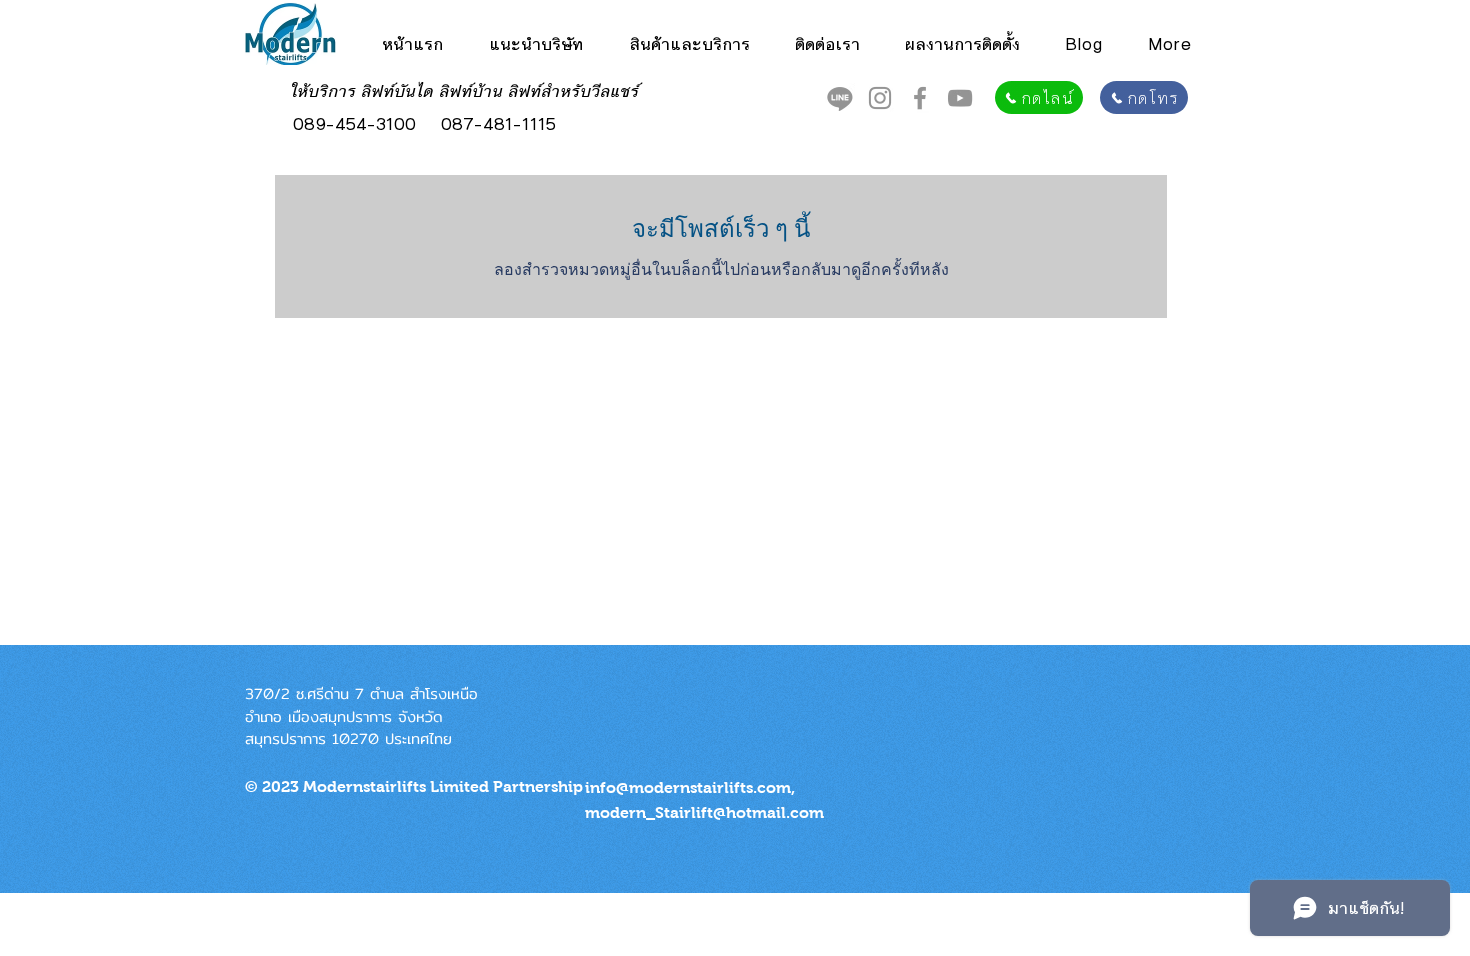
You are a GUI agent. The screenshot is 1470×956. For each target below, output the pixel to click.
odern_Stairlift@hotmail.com (712, 812)
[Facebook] (920, 98)
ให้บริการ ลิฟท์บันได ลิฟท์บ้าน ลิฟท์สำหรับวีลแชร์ (464, 91)
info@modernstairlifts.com (688, 787)
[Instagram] (880, 98)
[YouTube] (960, 98)
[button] (688, 44)
